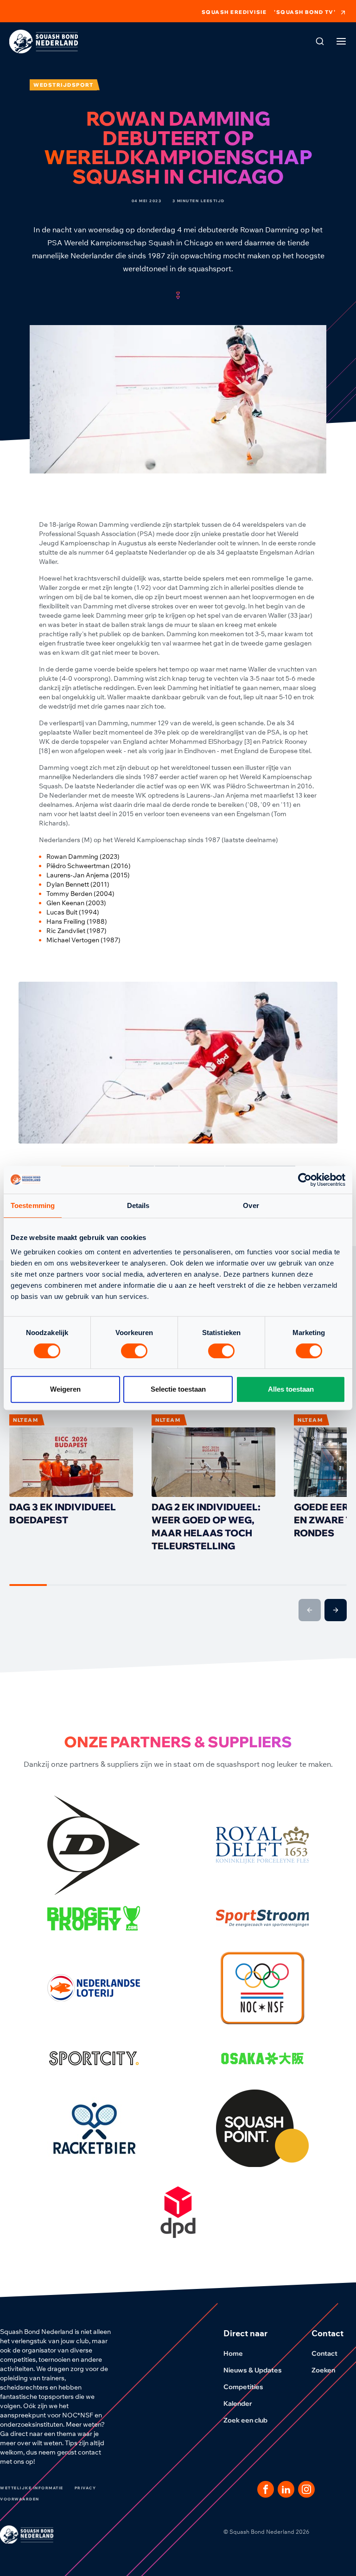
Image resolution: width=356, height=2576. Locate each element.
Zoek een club (245, 2420)
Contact (324, 2353)
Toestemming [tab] (33, 1205)
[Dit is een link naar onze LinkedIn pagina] (286, 2489)
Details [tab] (138, 1205)
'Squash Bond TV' (305, 12)
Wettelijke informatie (32, 2488)
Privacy (86, 2488)
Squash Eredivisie (234, 12)
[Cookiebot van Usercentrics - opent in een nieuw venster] (305, 1180)
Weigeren (65, 1389)
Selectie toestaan (178, 1389)
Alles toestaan (291, 1389)
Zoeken (323, 2370)
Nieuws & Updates (253, 2370)
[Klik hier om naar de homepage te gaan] (44, 42)
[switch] (134, 1351)
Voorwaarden (20, 2499)
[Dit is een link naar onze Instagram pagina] (306, 2489)
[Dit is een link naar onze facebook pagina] (266, 2489)
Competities (243, 2387)
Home (233, 2353)
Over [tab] (251, 1205)
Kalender (238, 2403)
